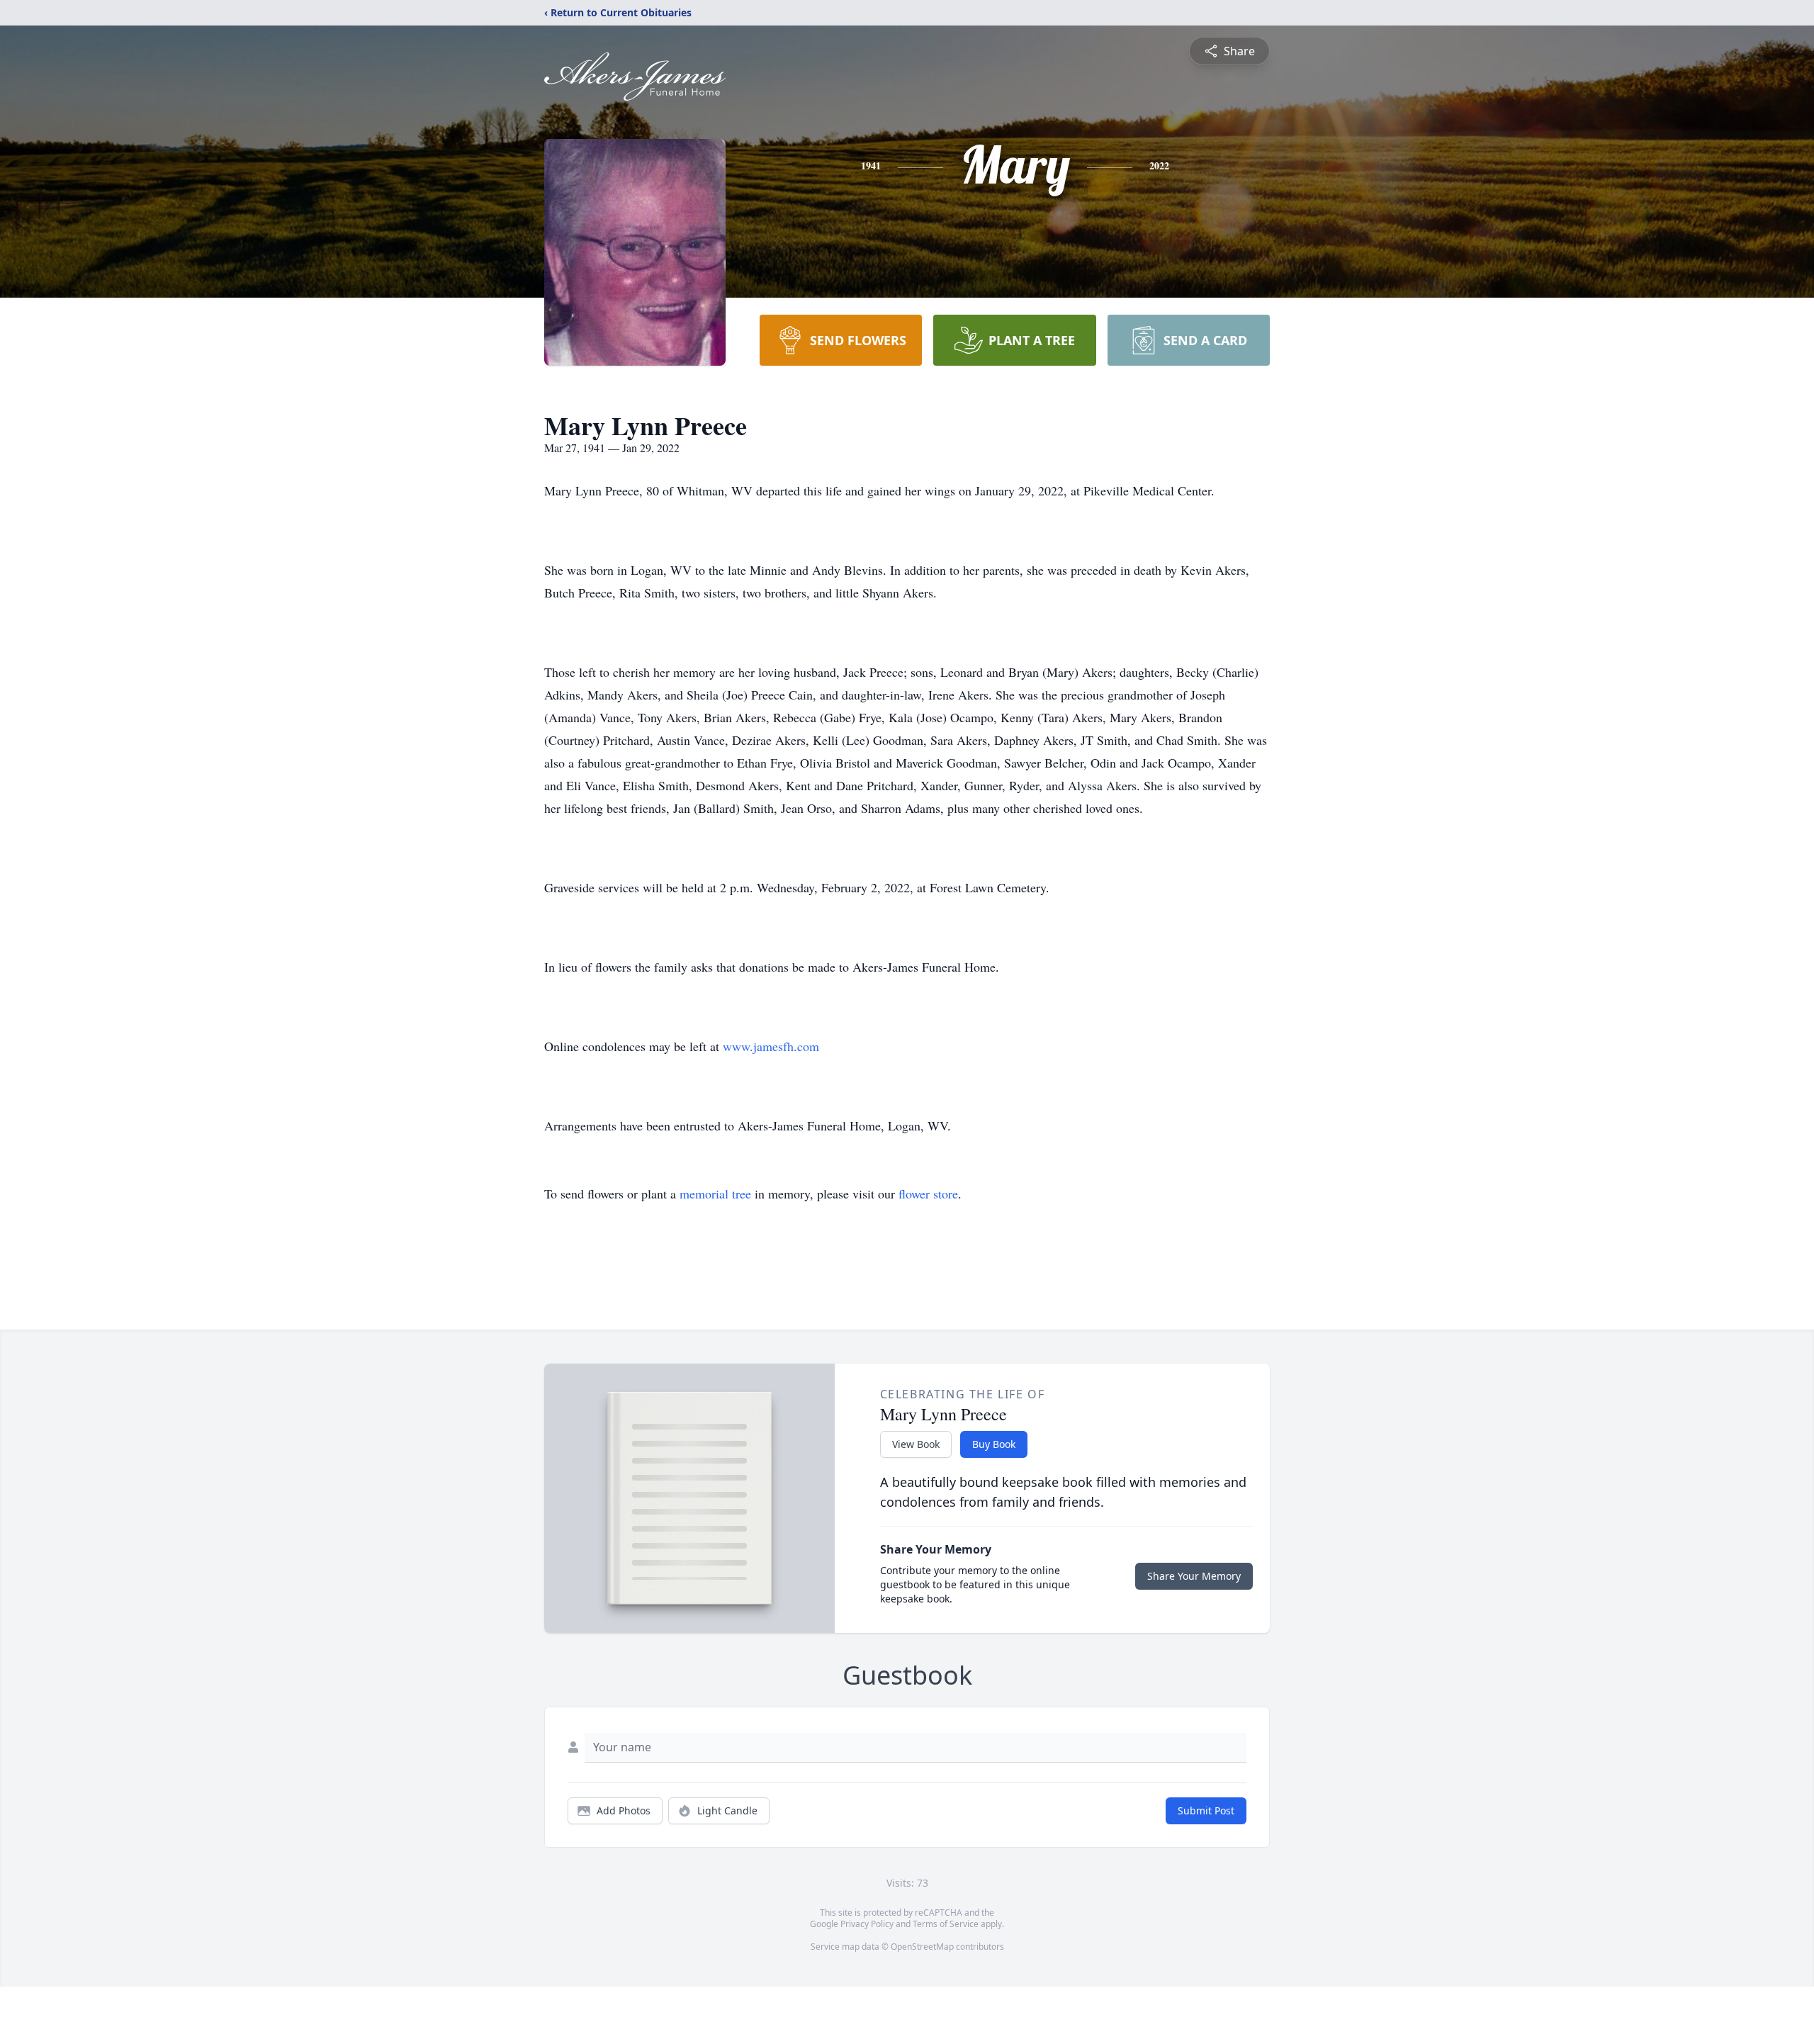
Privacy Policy (867, 1924)
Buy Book (994, 1444)
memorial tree (715, 1194)
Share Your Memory (1194, 1576)
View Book (916, 1444)
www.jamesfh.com (771, 1046)
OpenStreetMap (922, 1947)
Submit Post (1206, 1810)
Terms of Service (946, 1924)
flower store (928, 1194)
